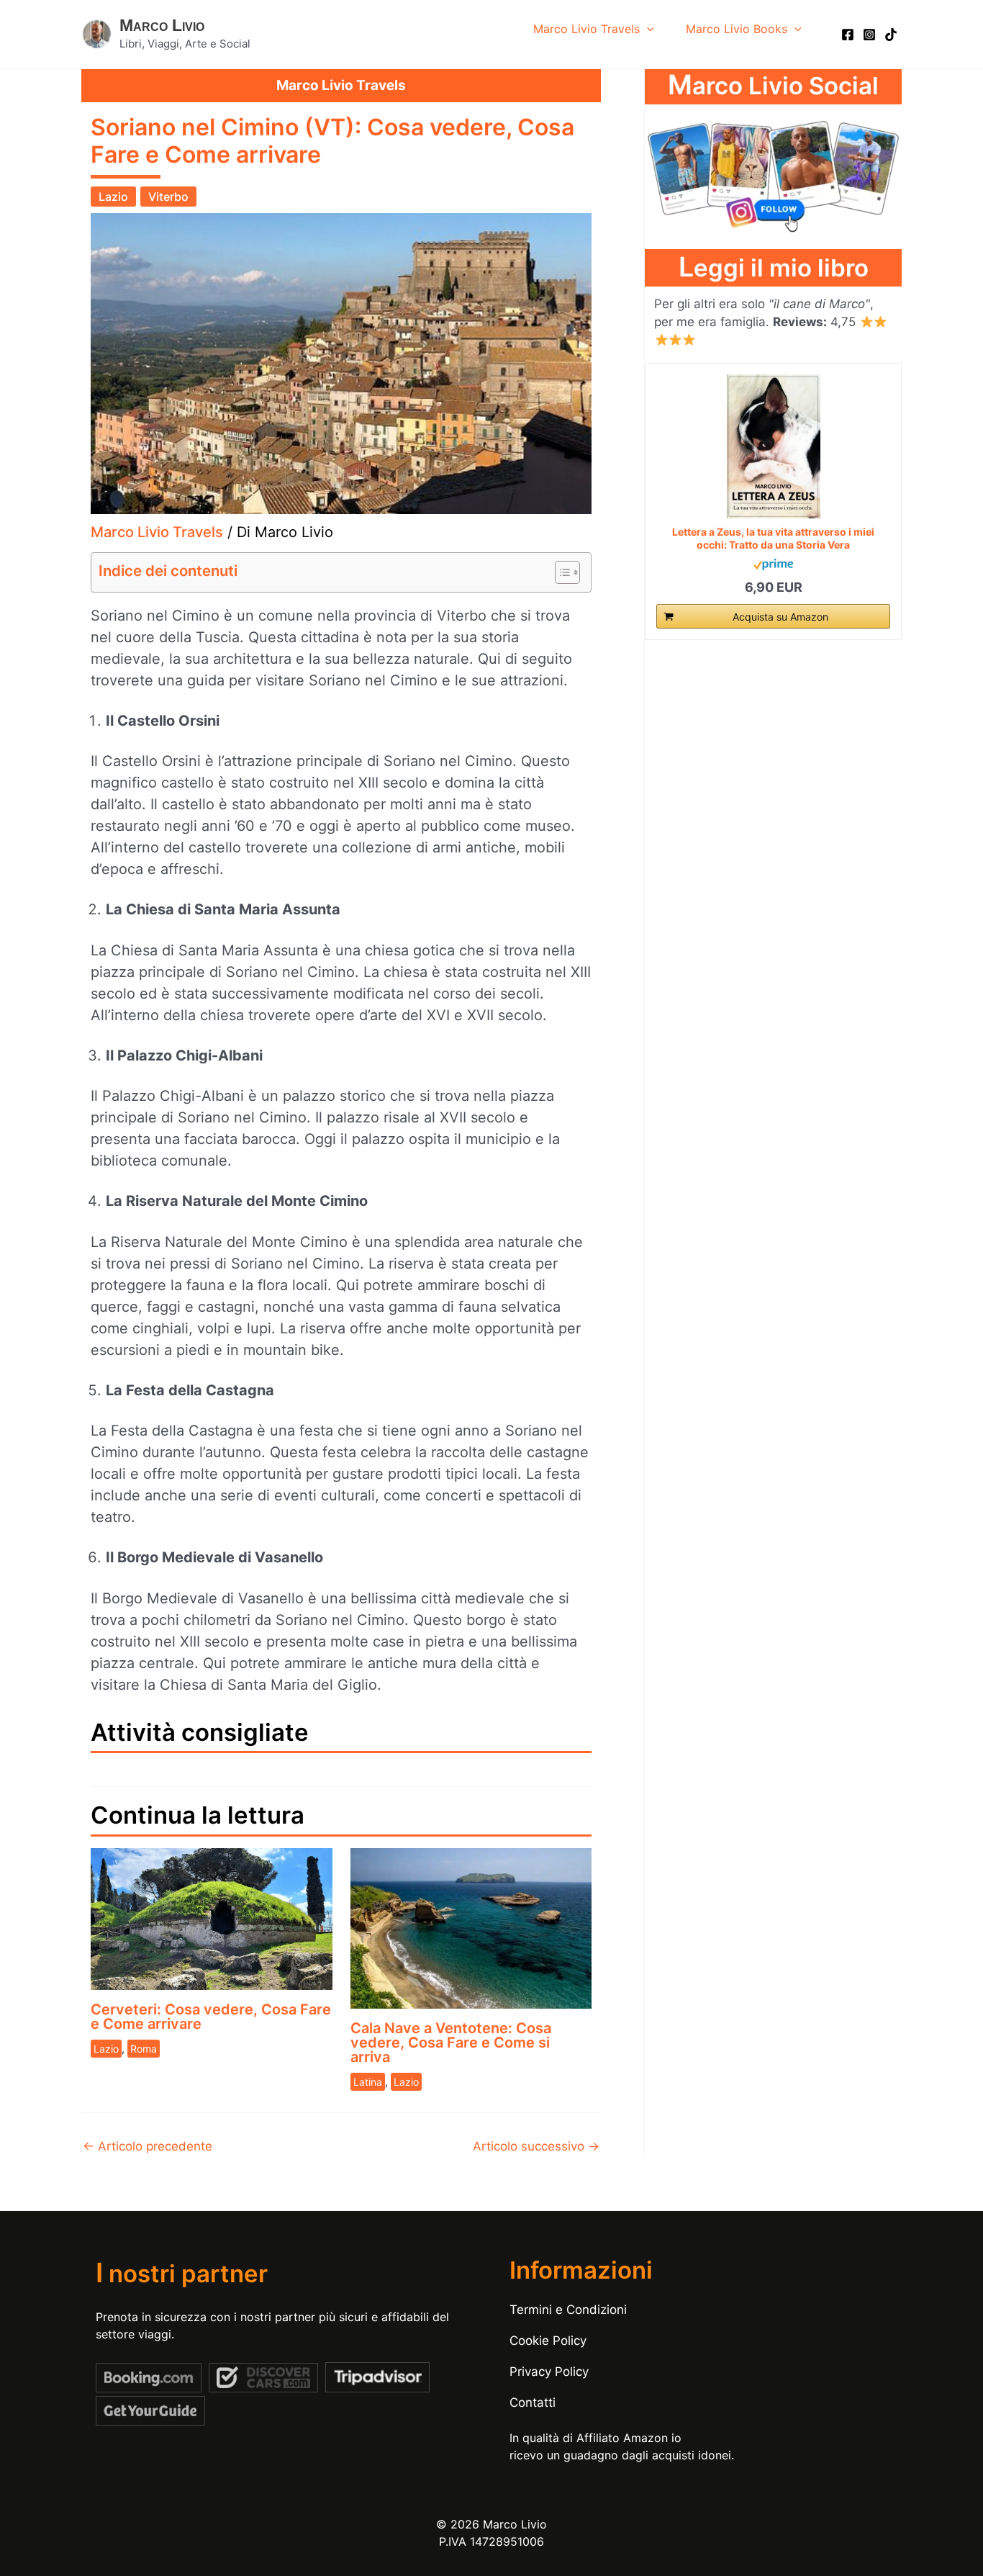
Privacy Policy (549, 2372)
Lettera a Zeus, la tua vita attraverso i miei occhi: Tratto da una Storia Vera (773, 537)
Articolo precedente (148, 2147)
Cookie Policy (548, 2341)
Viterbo (168, 197)
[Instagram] (869, 35)
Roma (144, 2049)
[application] (647, 29)
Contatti (533, 2402)
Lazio (113, 197)
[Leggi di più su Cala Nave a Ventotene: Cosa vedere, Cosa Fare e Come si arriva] (471, 1927)
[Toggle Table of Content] (560, 572)
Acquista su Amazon (780, 617)
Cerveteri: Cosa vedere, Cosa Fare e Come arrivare (211, 2017)
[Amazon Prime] (773, 563)
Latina (368, 2082)
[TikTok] (891, 35)
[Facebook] (848, 35)
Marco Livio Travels (586, 29)
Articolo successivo (536, 2147)
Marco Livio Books (737, 29)
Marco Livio (162, 25)
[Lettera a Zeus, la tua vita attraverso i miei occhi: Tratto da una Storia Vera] (773, 446)
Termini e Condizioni (568, 2310)
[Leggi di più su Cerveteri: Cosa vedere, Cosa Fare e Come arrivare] (212, 1918)
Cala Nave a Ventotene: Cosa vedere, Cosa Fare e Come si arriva (451, 2043)
